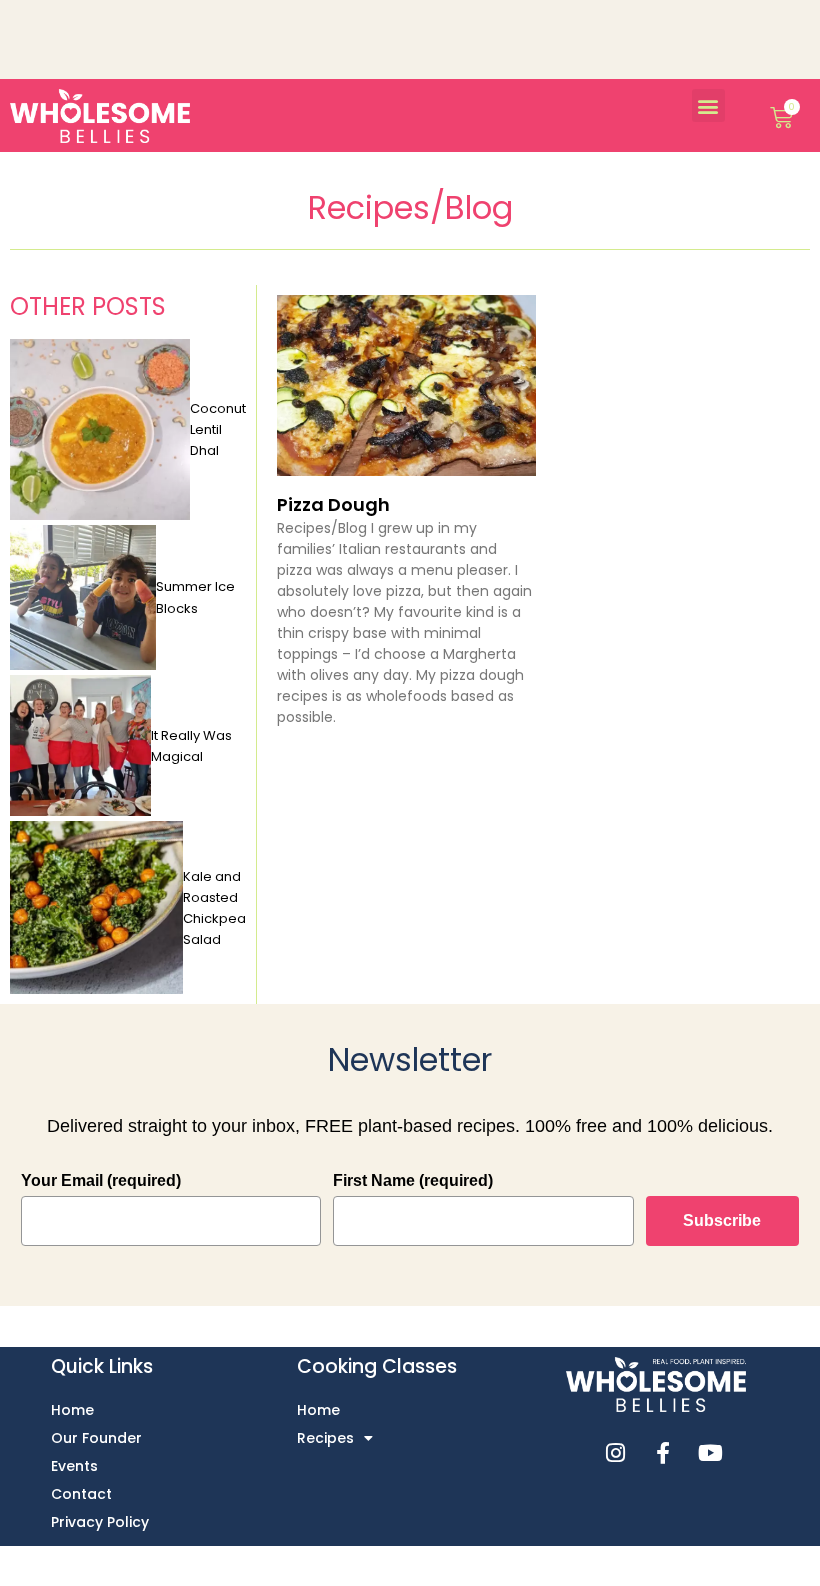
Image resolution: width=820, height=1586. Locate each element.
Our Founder (96, 1438)
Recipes (325, 1438)
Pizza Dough (333, 504)
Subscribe (722, 1220)
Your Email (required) (101, 1180)
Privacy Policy (100, 1522)
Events (74, 1466)
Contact (81, 1494)
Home (72, 1410)
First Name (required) (413, 1180)
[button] (708, 105)
